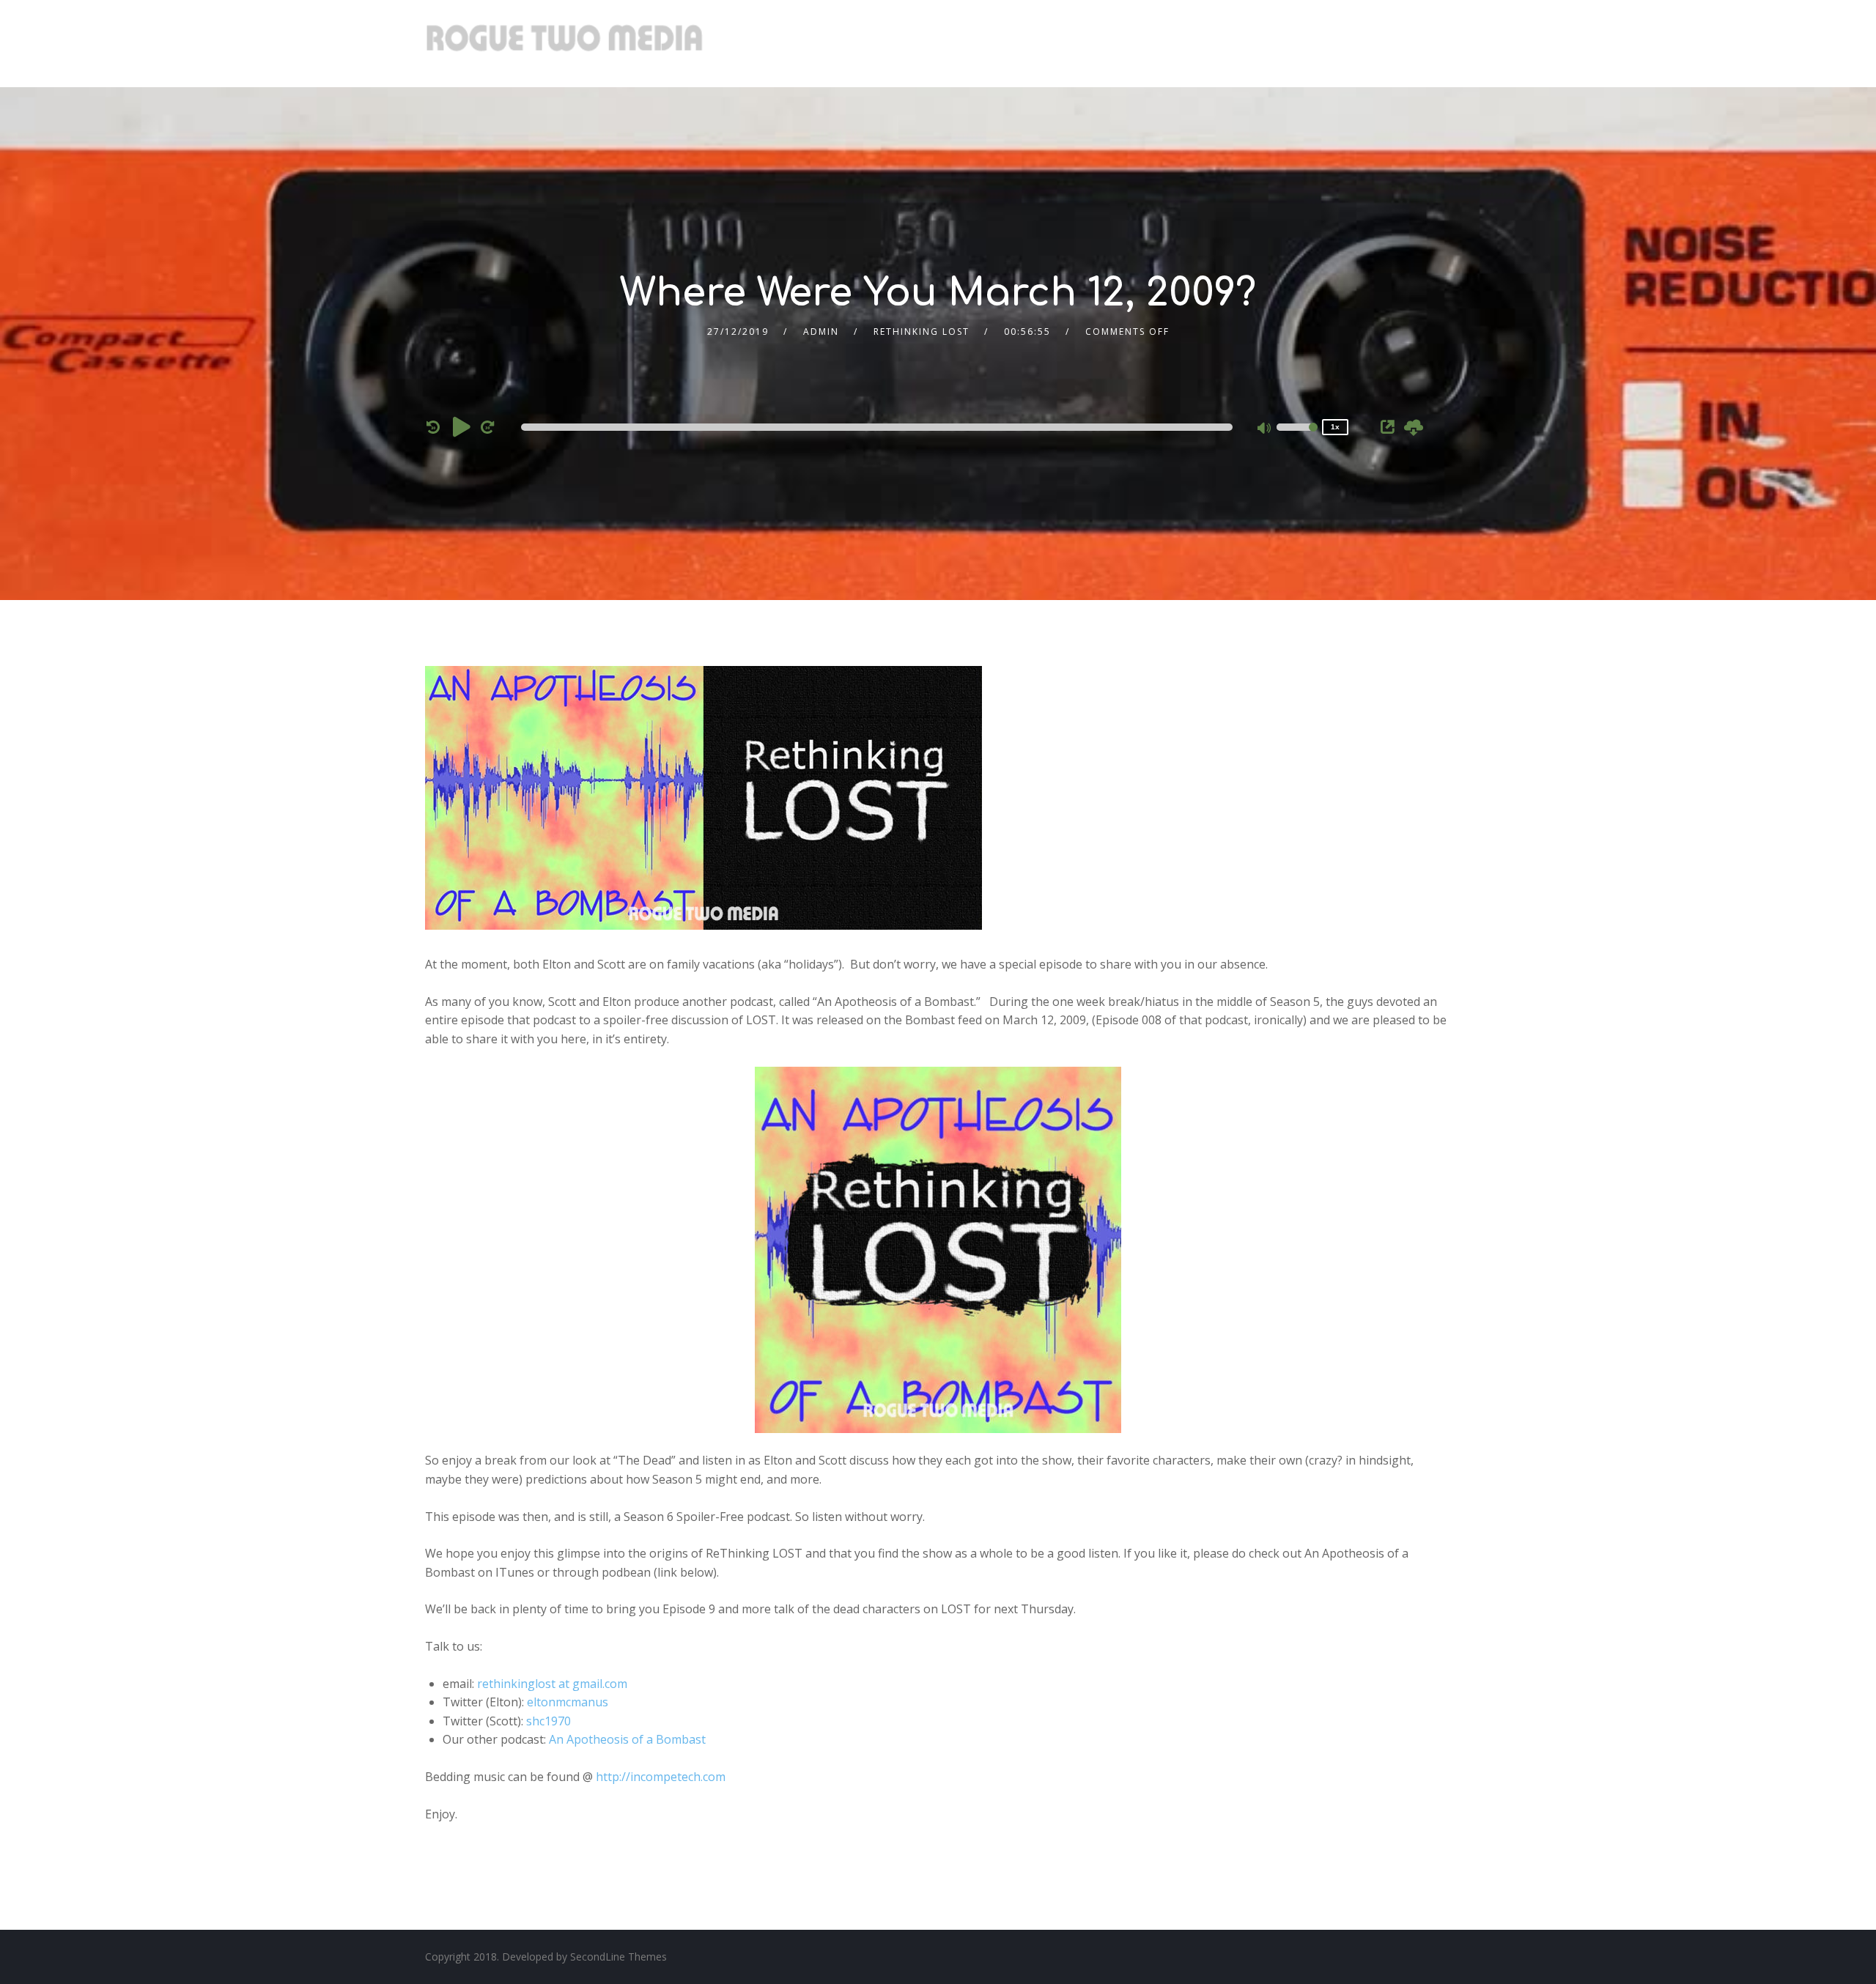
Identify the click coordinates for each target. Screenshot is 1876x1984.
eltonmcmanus (568, 1702)
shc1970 (549, 1721)
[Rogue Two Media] (564, 44)
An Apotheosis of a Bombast (627, 1739)
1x (1335, 427)
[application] (879, 427)
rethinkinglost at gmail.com (552, 1684)
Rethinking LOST (922, 332)
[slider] (1297, 437)
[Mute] (1265, 429)
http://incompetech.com (661, 1777)
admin (821, 332)
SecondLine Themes (618, 1957)
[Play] (462, 426)
